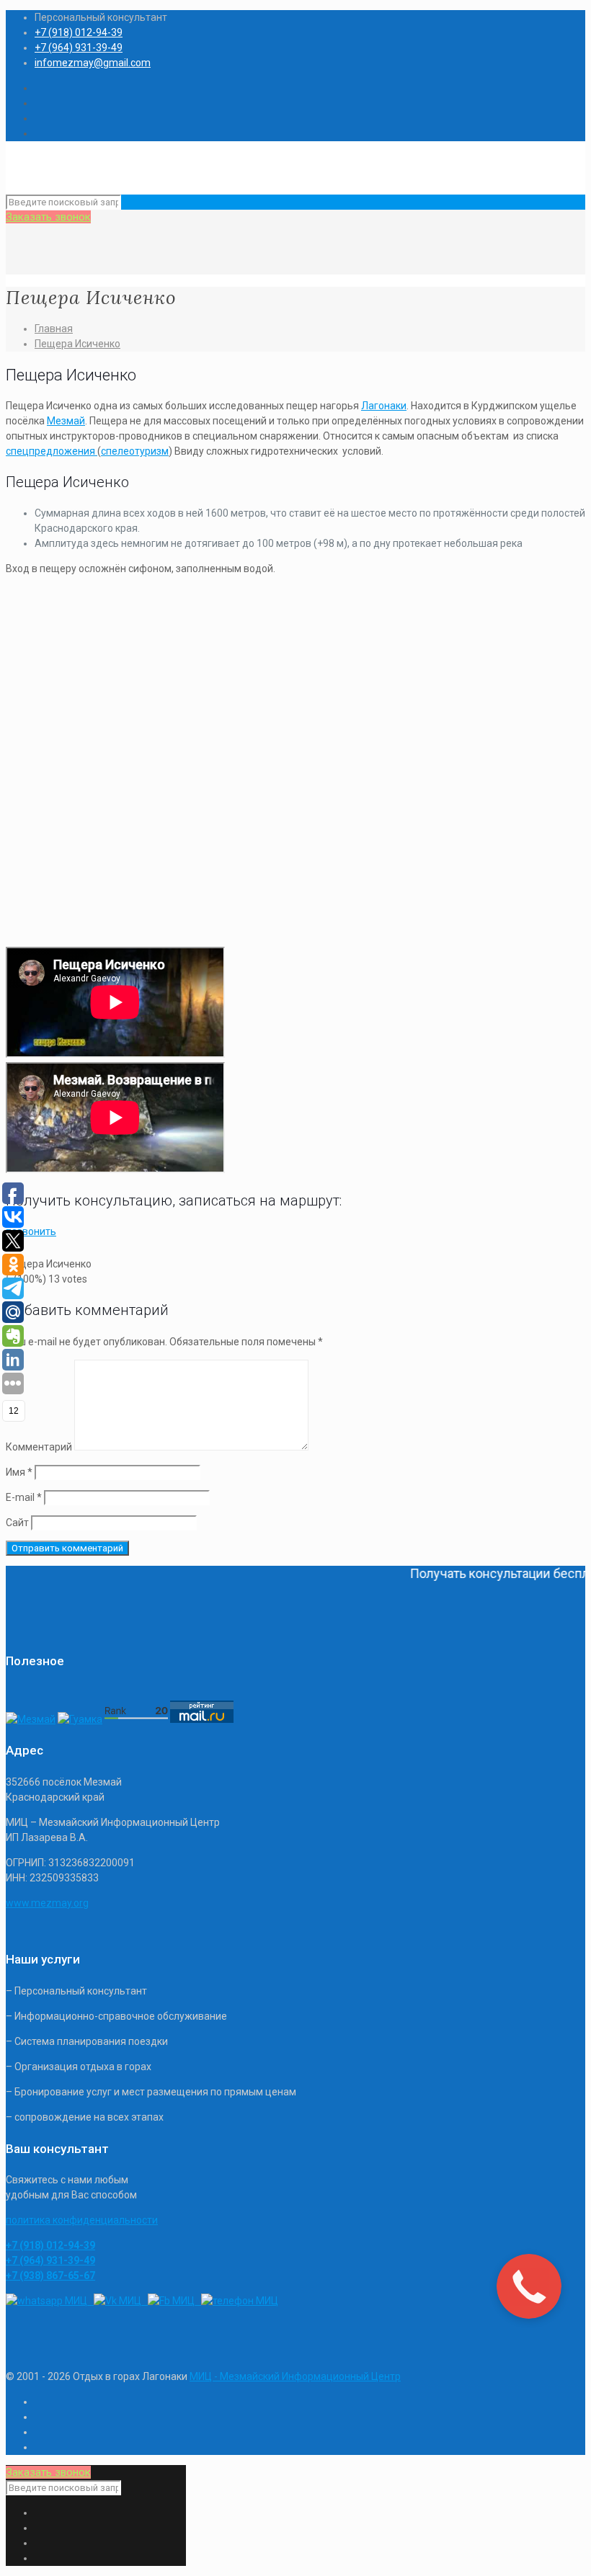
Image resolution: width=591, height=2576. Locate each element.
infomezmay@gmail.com (93, 63)
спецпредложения (52, 451)
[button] (31, 1231)
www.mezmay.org (47, 1903)
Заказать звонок (48, 217)
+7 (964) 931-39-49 (79, 48)
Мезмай (66, 421)
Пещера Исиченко (77, 344)
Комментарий (39, 1447)
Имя (19, 1472)
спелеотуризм (135, 451)
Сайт (17, 1523)
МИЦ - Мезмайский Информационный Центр (295, 2376)
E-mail (24, 1497)
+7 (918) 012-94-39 (79, 32)
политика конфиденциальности (82, 2220)
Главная (54, 329)
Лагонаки (384, 406)
